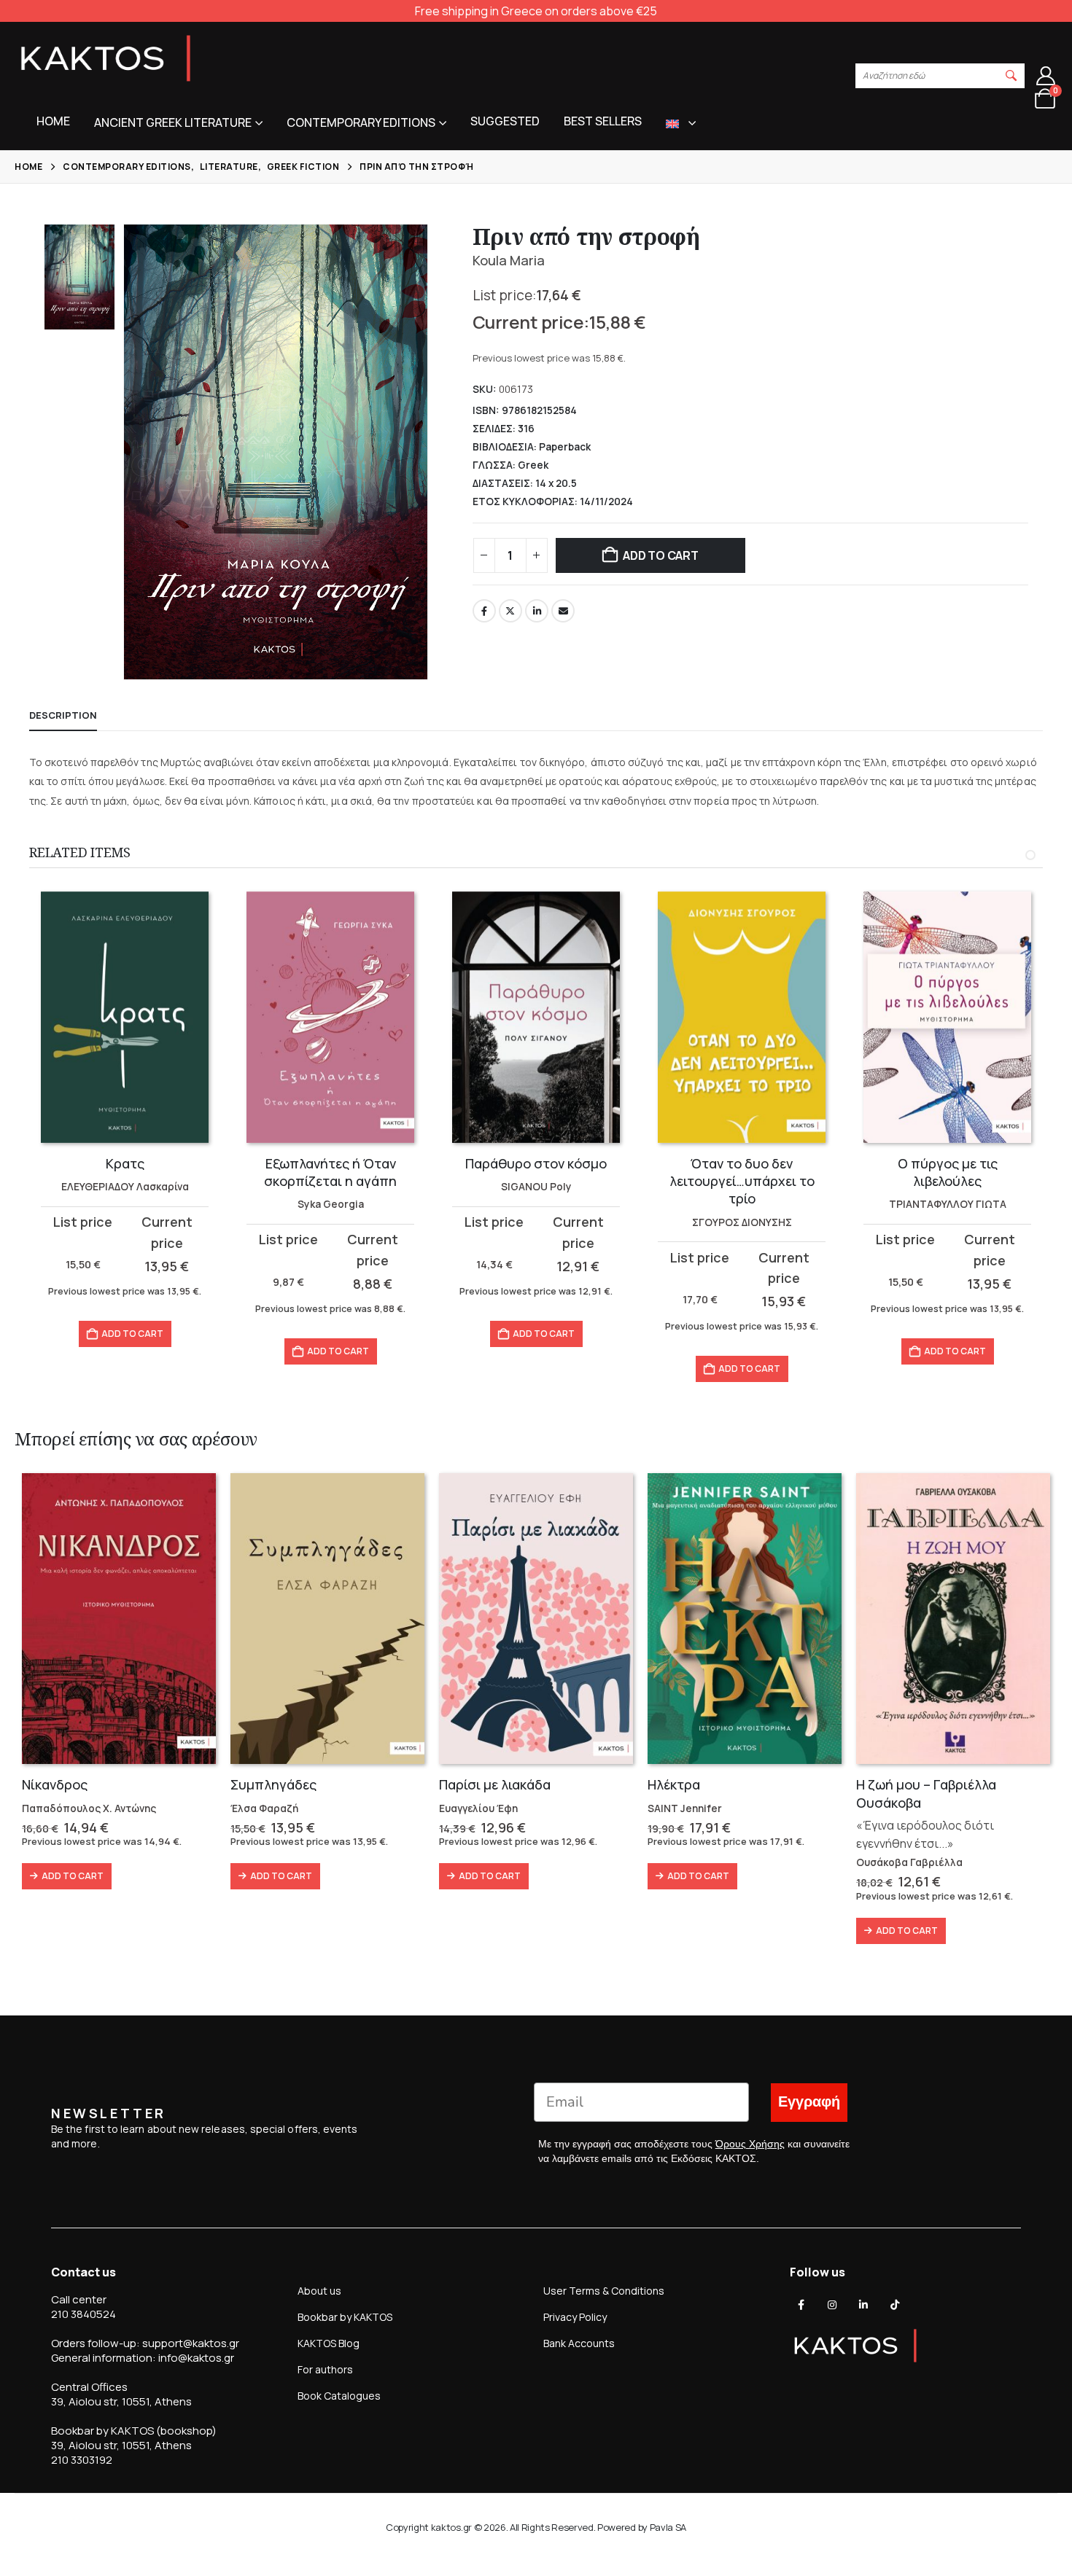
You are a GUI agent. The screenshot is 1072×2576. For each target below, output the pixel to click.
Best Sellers (603, 121)
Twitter (510, 611)
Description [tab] (63, 715)
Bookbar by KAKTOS (345, 2317)
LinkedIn (537, 611)
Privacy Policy (575, 2317)
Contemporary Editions (361, 122)
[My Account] (1046, 76)
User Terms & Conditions (604, 2291)
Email (563, 611)
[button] (1011, 76)
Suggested (505, 121)
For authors (325, 2369)
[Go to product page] (125, 1017)
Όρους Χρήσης (750, 2144)
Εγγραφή (809, 2102)
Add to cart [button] (132, 1351)
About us (319, 2291)
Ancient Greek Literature (173, 122)
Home (53, 121)
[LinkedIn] (863, 2305)
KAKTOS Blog (329, 2343)
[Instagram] (832, 2305)
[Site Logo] (106, 58)
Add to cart (660, 555)
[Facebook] (801, 2305)
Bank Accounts (579, 2343)
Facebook (484, 611)
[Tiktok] (895, 2305)
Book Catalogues (339, 2396)
